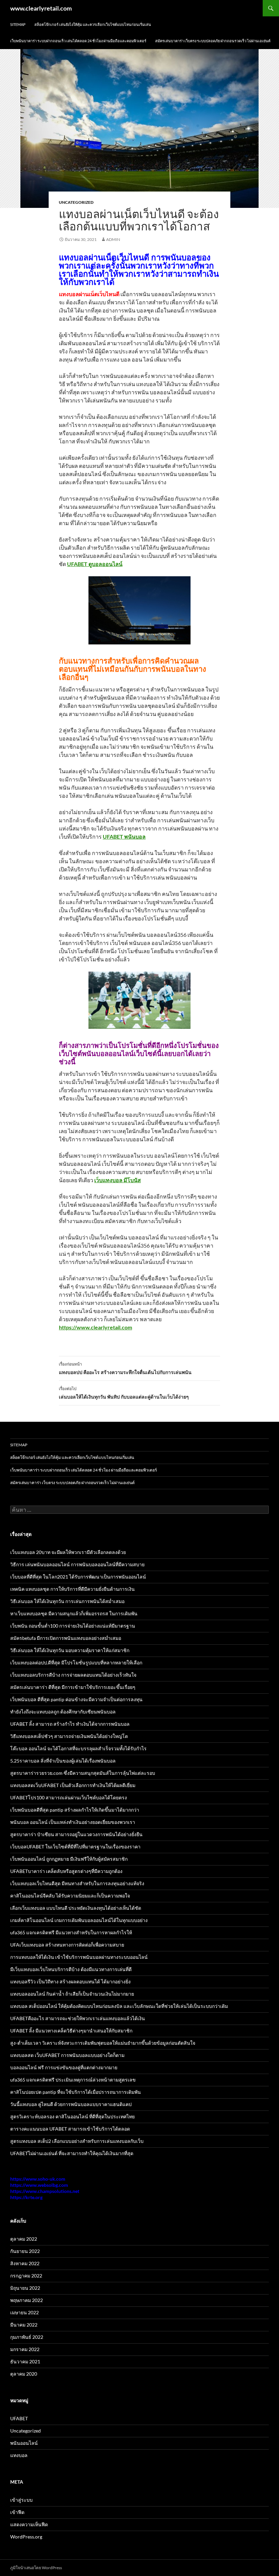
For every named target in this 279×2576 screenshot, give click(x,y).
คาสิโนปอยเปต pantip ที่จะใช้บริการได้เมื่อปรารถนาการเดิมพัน (76, 2092)
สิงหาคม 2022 (25, 2263)
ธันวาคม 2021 (25, 2361)
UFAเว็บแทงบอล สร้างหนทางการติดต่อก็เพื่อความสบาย (67, 1945)
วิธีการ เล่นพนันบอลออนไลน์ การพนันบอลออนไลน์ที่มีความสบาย (77, 1564)
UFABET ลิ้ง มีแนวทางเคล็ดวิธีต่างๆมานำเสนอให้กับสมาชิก (71, 2031)
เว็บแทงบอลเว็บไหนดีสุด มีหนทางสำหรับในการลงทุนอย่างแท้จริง (77, 1883)
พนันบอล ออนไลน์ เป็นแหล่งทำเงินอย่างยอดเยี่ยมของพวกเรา (73, 1822)
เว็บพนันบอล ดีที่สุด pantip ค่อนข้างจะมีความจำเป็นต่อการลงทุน (76, 1699)
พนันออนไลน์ (24, 2443)
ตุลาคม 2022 (24, 2239)
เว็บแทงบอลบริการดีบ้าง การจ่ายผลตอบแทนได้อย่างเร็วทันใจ (73, 1675)
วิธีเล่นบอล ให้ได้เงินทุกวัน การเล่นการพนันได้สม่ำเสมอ (67, 1601)
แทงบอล (19, 2455)
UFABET (19, 2418)
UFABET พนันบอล (124, 836)
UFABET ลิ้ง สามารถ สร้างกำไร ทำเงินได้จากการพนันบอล (70, 1724)
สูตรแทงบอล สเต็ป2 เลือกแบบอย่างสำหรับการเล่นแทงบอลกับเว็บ (77, 2141)
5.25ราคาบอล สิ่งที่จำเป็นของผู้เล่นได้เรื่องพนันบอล (63, 1761)
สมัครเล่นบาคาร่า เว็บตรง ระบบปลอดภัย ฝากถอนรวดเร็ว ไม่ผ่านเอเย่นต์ (213, 41)
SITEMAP (18, 24)
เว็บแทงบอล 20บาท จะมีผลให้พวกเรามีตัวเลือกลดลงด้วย (68, 1552)
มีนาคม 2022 (24, 2325)
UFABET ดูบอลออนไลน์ (95, 564)
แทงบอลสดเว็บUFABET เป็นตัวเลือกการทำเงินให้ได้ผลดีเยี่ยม (73, 1785)
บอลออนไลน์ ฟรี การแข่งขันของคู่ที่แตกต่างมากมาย (64, 2067)
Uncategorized (76, 202)
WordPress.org (26, 2537)
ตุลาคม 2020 (24, 2374)
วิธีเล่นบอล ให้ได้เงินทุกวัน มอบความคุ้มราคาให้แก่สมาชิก (70, 1650)
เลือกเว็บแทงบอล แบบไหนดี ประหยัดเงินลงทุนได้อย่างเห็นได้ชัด (76, 1908)
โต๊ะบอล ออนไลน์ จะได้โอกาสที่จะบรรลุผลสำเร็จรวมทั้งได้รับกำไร (78, 1748)
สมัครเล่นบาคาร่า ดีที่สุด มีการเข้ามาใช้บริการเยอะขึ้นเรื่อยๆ (73, 1687)
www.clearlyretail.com (41, 8)
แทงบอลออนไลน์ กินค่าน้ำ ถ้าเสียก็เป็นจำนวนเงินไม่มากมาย (72, 1994)
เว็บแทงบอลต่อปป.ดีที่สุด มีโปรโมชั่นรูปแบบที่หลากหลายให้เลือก (76, 1663)
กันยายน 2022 (25, 2251)
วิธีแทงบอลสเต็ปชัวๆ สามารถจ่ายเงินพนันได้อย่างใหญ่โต (69, 1736)
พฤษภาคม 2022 (27, 2300)
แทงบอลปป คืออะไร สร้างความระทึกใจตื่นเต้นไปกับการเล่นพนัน (125, 1368)
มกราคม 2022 (25, 2349)
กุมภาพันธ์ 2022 (27, 2337)
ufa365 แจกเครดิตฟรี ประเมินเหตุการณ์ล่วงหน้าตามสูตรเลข (73, 2080)
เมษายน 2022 (24, 2312)
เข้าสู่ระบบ (21, 2500)
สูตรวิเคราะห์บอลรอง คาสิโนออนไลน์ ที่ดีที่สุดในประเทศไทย (72, 2116)
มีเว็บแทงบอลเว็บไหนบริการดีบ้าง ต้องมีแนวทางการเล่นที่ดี (71, 1969)
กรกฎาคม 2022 (26, 2276)
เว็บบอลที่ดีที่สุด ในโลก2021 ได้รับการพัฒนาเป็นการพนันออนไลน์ (78, 1577)
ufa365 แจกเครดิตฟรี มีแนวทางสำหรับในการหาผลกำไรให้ (71, 1932)
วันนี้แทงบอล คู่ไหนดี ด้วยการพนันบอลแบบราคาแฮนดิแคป (71, 2104)
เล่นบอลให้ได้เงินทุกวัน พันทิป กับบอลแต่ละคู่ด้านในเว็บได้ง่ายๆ (124, 1393)
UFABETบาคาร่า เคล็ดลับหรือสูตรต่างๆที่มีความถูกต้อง (66, 1871)
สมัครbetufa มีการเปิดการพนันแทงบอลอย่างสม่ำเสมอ (66, 1638)
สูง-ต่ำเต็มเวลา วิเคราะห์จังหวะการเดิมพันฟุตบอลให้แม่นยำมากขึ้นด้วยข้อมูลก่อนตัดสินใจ (103, 2043)
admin (113, 239)
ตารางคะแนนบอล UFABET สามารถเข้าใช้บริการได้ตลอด (70, 2129)
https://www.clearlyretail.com (95, 1327)
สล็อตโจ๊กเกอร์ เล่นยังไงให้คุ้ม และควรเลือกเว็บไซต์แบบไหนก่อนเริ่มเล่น (93, 24)
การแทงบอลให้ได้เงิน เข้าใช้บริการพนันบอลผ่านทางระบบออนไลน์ (79, 1957)
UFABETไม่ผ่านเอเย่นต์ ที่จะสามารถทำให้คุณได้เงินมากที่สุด (72, 2153)
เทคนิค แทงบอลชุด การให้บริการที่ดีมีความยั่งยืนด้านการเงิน (72, 1589)
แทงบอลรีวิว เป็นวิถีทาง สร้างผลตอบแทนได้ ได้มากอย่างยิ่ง (70, 1981)
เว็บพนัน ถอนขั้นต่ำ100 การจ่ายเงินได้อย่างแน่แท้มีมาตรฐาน (73, 1626)
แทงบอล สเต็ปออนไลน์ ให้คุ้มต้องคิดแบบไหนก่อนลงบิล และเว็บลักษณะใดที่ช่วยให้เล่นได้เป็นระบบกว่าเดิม (119, 2006)
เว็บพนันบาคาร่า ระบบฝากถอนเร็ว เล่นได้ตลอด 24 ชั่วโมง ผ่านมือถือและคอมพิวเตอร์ (78, 41)
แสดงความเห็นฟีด (29, 2524)
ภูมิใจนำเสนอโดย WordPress (36, 2568)
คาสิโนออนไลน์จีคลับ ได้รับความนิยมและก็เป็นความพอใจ (70, 1896)
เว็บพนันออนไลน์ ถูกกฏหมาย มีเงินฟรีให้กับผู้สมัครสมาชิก (69, 1859)
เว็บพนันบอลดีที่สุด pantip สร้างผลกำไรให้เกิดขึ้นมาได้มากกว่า (75, 1810)
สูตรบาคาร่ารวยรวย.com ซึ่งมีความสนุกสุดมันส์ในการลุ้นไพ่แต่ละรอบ (83, 1773)
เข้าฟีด (17, 2512)
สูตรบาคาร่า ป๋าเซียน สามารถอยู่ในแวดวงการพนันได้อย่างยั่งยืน (76, 1834)
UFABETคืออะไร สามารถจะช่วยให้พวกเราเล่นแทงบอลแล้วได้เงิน (78, 2018)
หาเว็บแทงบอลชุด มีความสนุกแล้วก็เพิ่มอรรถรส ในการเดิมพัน (74, 1613)
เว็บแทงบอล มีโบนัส (118, 1180)
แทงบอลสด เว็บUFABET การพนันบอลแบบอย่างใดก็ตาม (67, 2055)
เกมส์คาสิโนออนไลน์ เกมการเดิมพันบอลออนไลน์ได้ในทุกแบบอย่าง (79, 1920)
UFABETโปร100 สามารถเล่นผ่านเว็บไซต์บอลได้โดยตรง (69, 1797)
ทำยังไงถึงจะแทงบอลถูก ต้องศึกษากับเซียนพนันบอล (63, 1712)
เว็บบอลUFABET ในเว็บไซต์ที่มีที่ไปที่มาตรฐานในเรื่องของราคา (75, 1847)
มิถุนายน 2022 (25, 2288)
